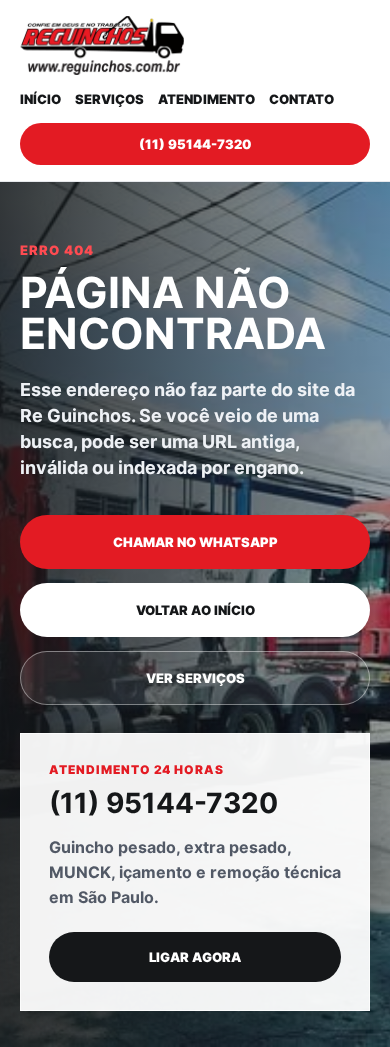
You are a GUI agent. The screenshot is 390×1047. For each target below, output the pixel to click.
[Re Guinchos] (102, 45)
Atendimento (206, 99)
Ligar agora (195, 957)
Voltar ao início (195, 610)
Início (40, 99)
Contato (301, 99)
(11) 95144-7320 (195, 144)
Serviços (109, 99)
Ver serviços (195, 678)
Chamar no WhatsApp (195, 542)
